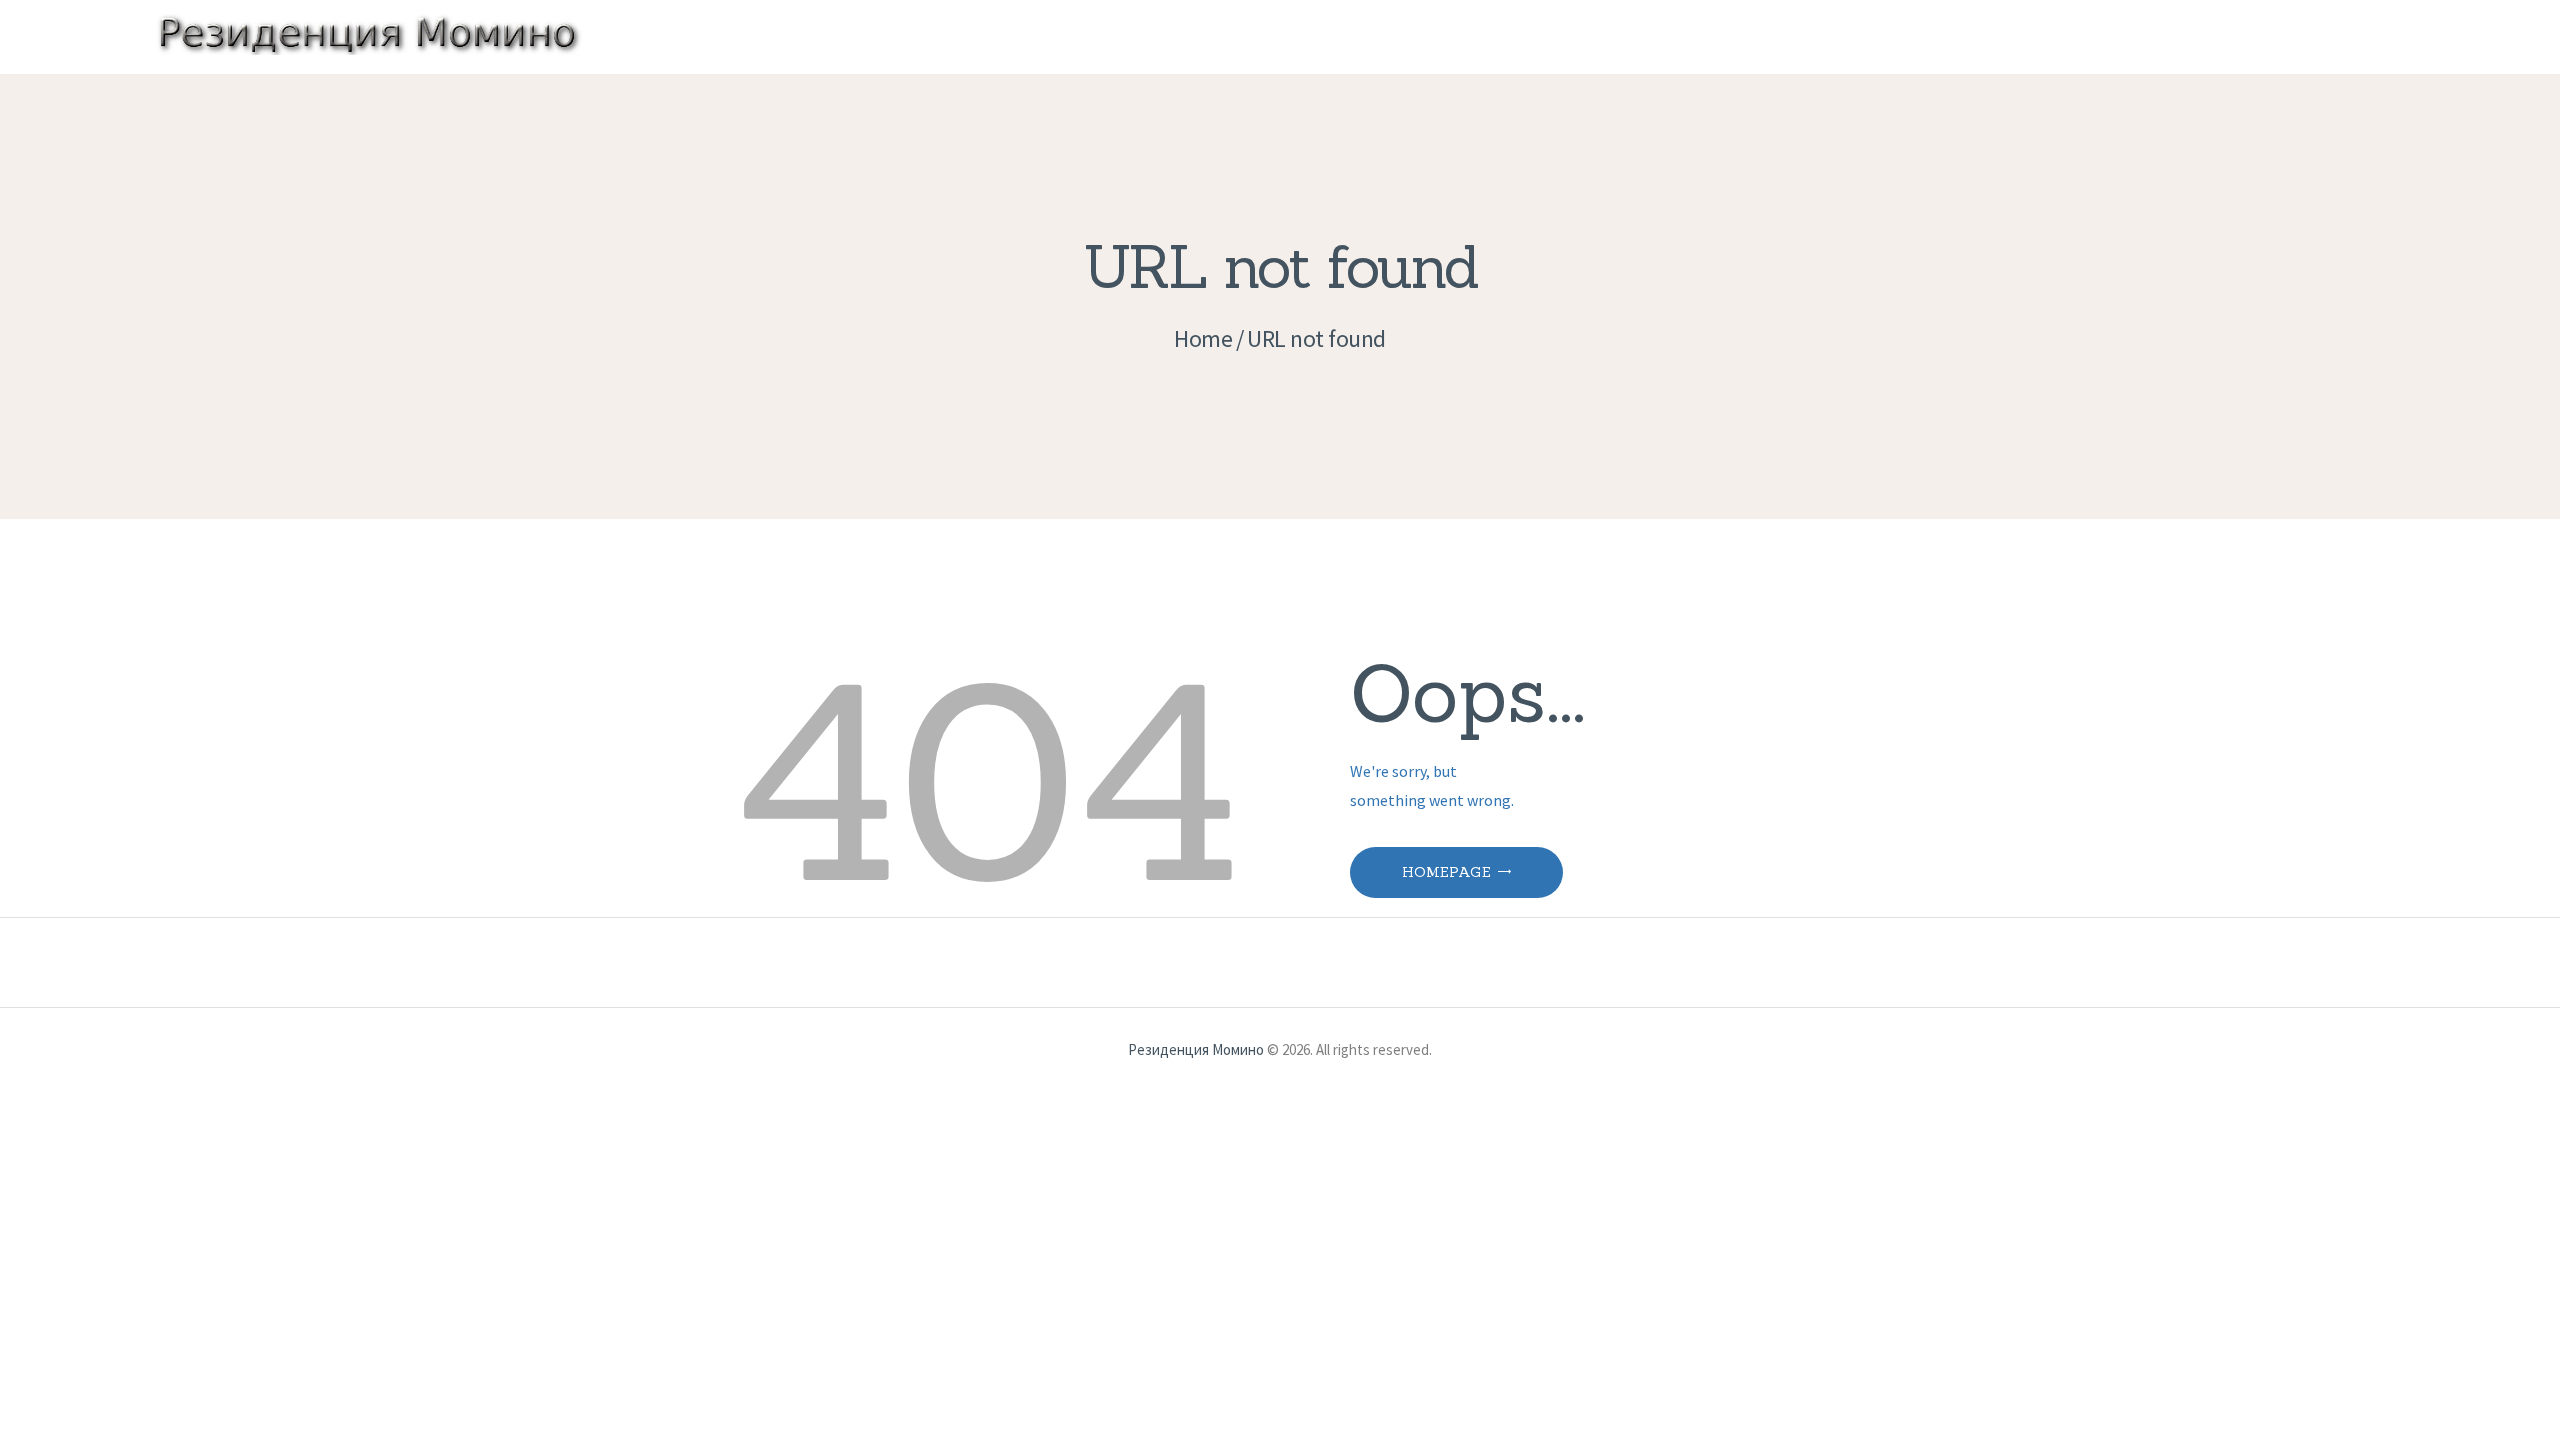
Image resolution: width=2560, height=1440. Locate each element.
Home (1203, 338)
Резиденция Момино (1196, 1049)
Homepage (1446, 872)
